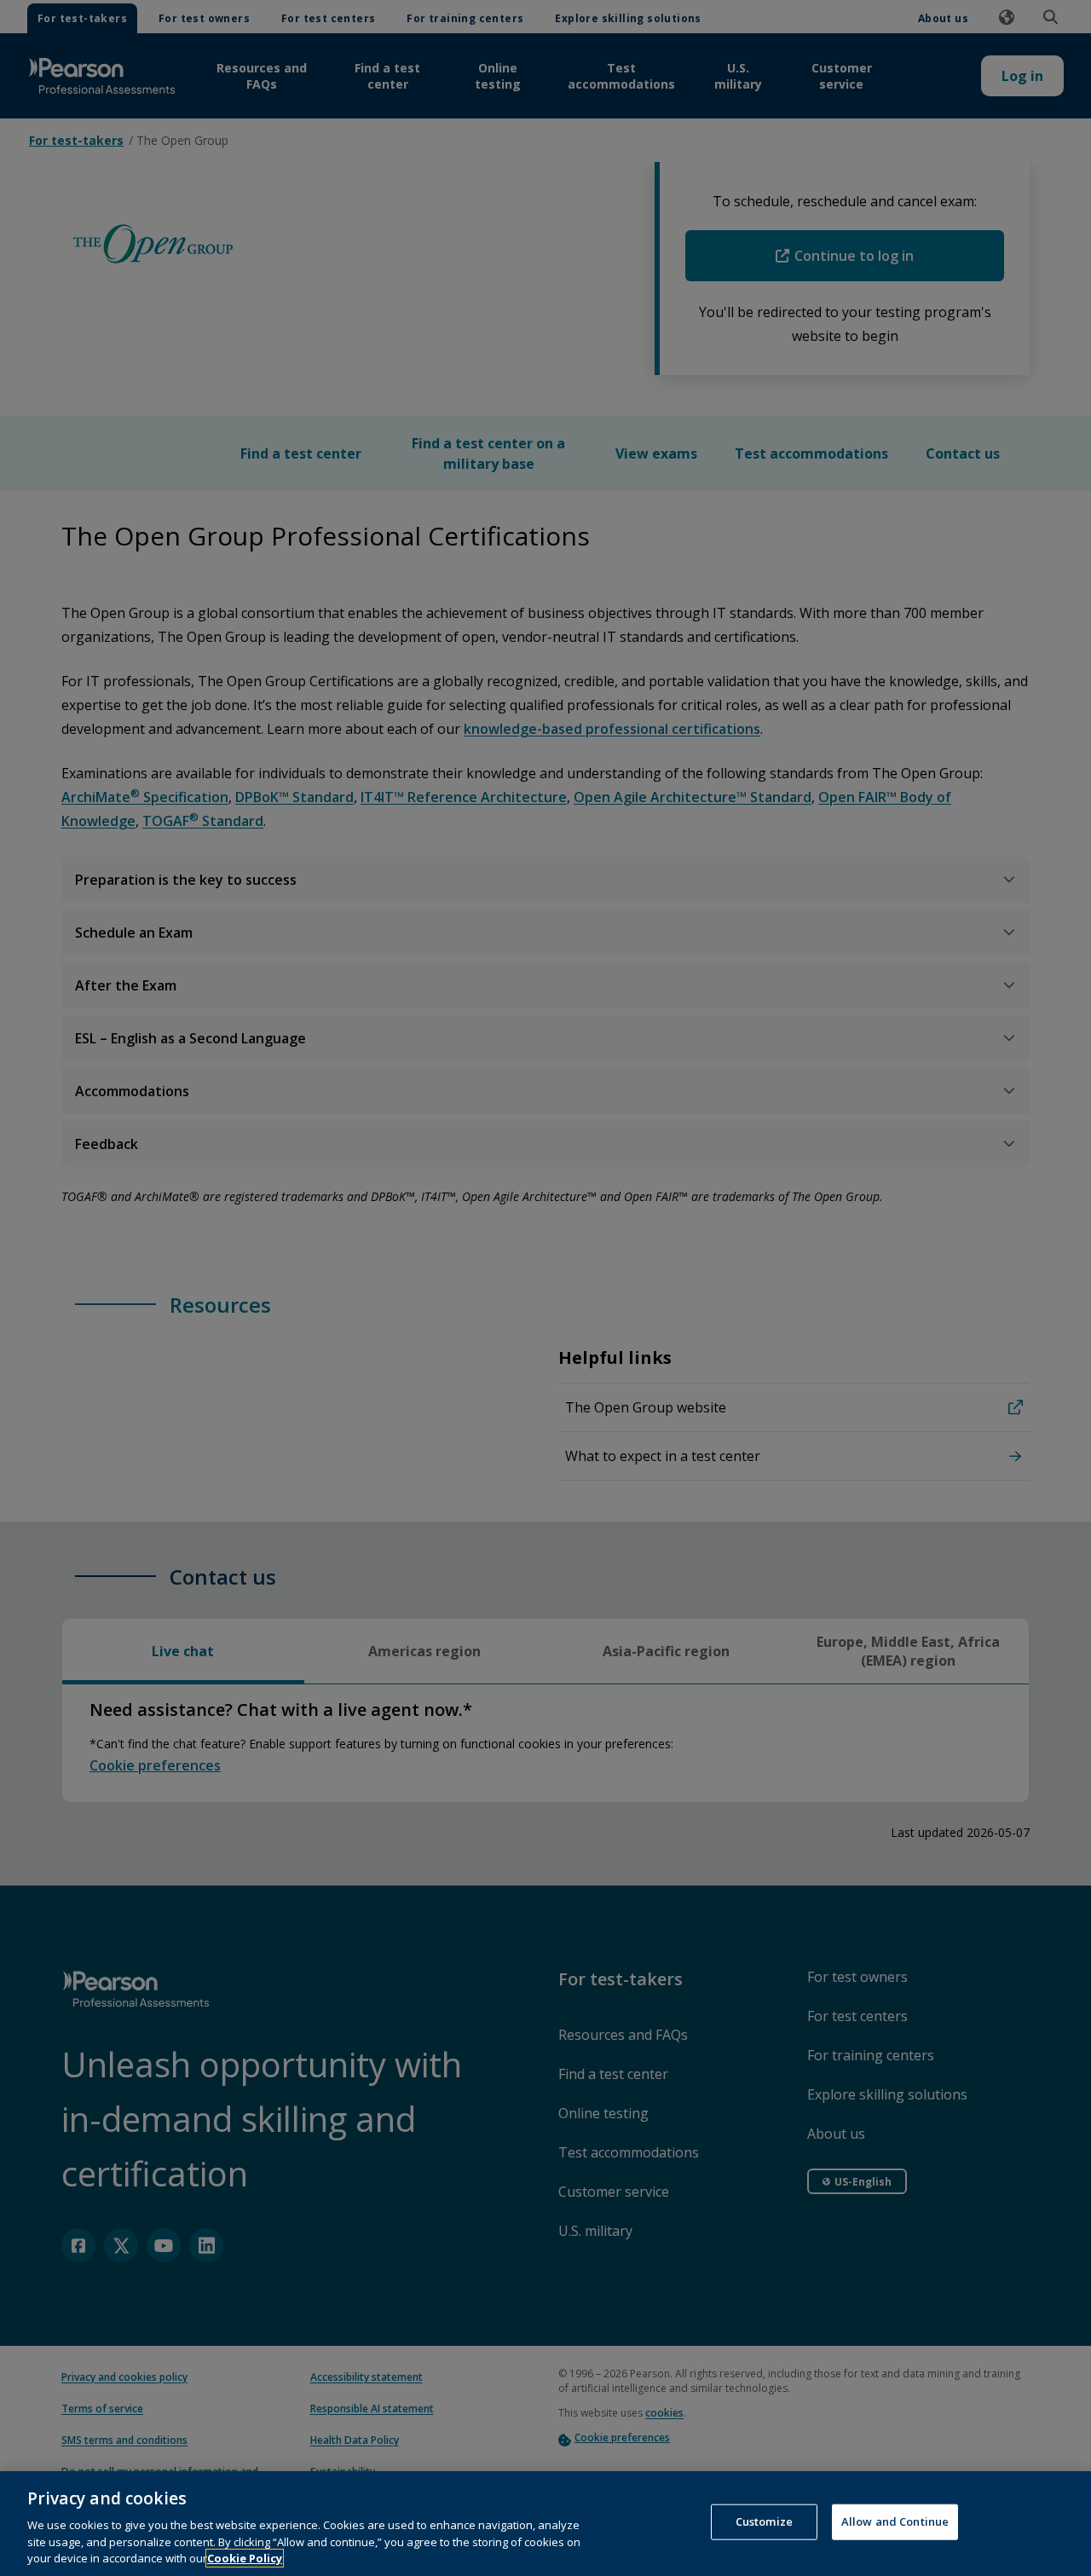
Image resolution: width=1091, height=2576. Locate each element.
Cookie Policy (245, 2558)
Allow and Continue (895, 2521)
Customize (764, 2521)
